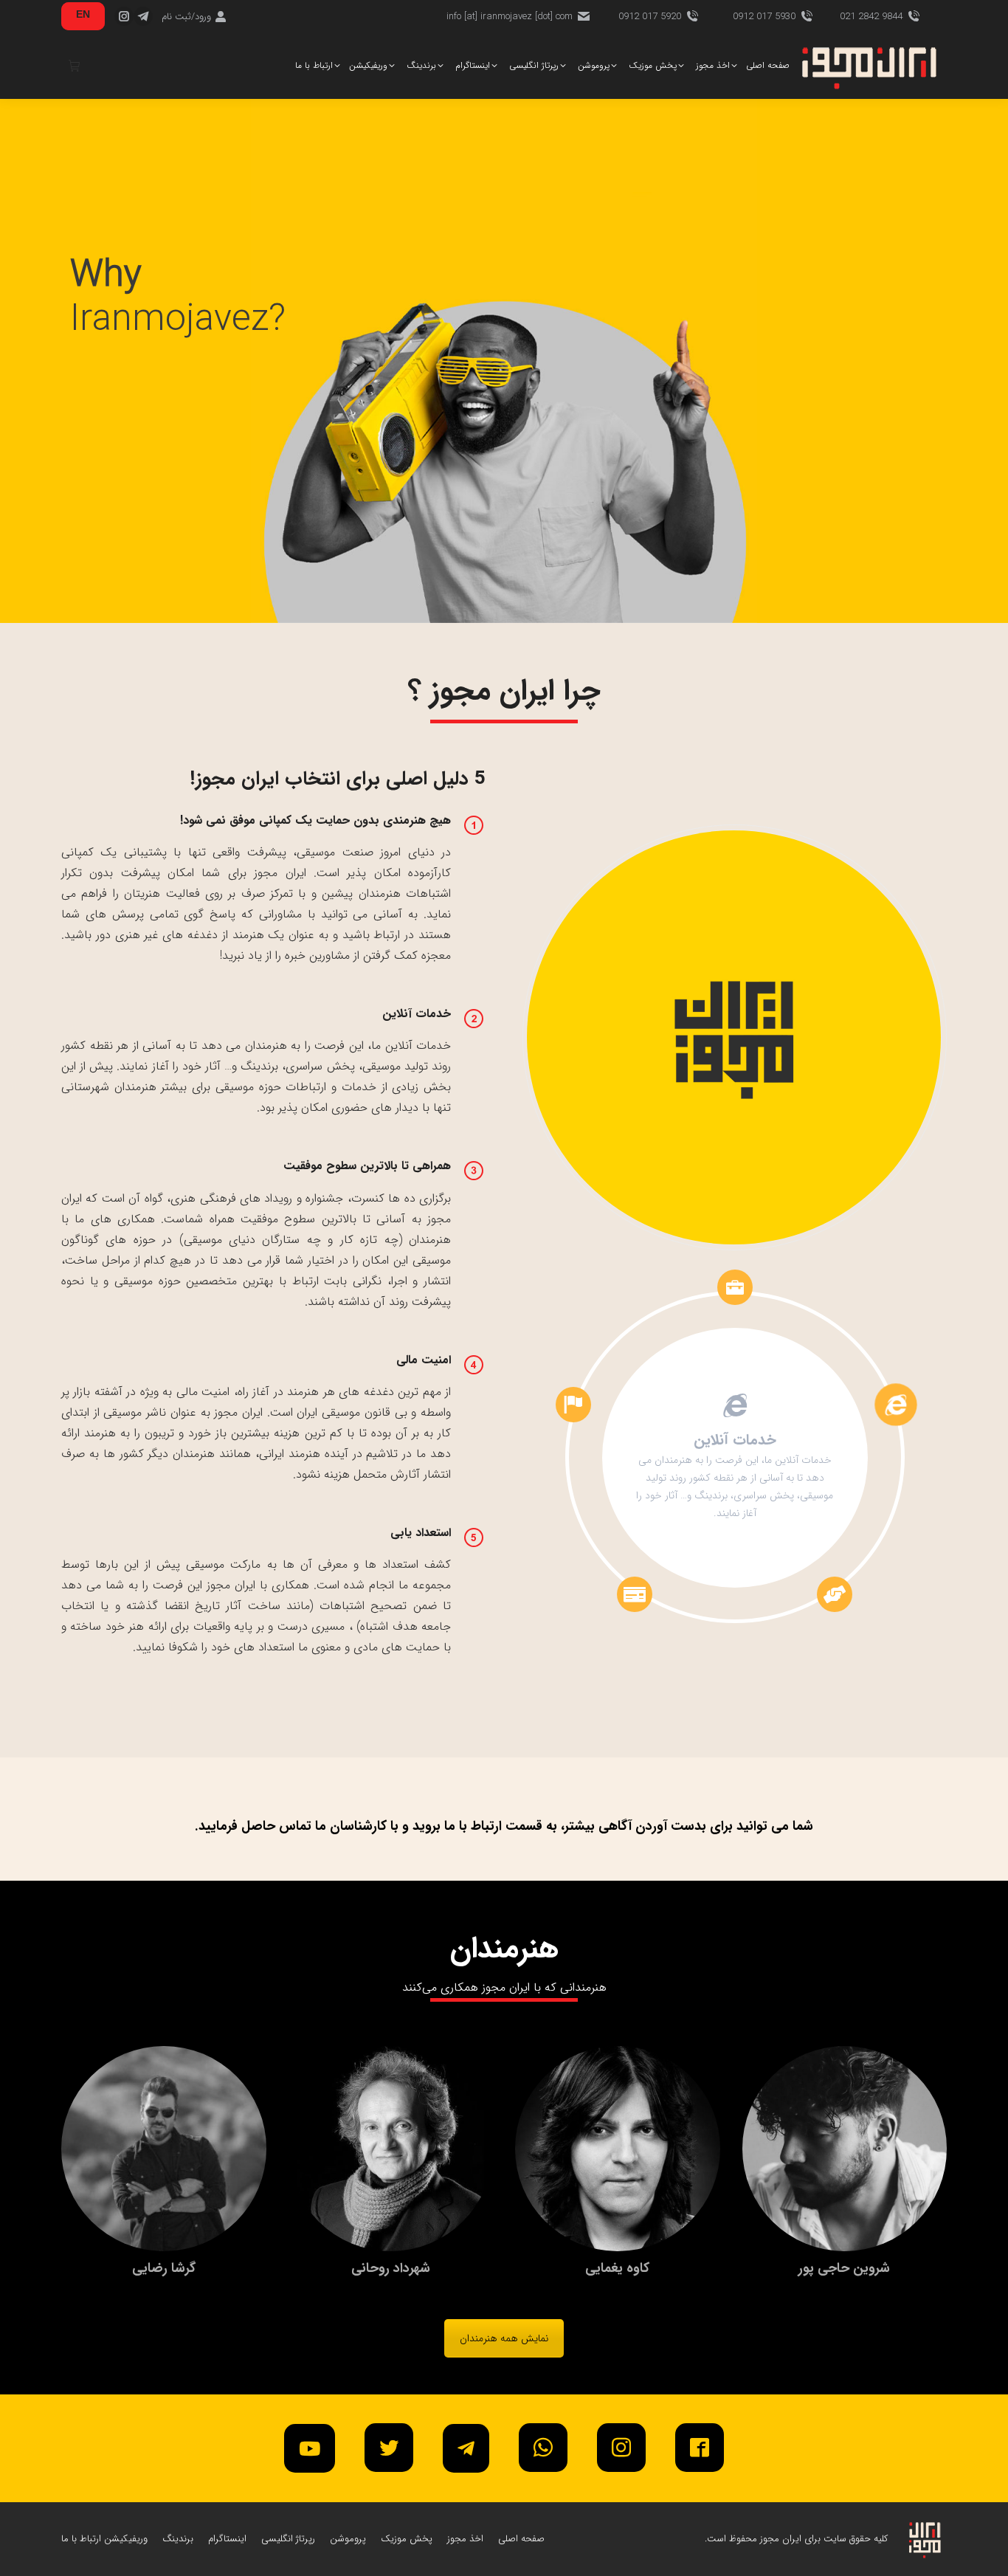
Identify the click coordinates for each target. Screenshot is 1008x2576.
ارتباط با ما (473, 1826)
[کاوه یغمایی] (618, 2149)
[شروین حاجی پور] (845, 2149)
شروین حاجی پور (844, 2268)
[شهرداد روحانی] (391, 2149)
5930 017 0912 (764, 17)
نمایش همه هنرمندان (504, 2338)
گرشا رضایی (164, 2268)
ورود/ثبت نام (186, 17)
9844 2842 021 (871, 17)
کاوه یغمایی (617, 2268)
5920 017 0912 (650, 17)
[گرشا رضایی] (164, 2149)
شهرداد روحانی (391, 2268)
